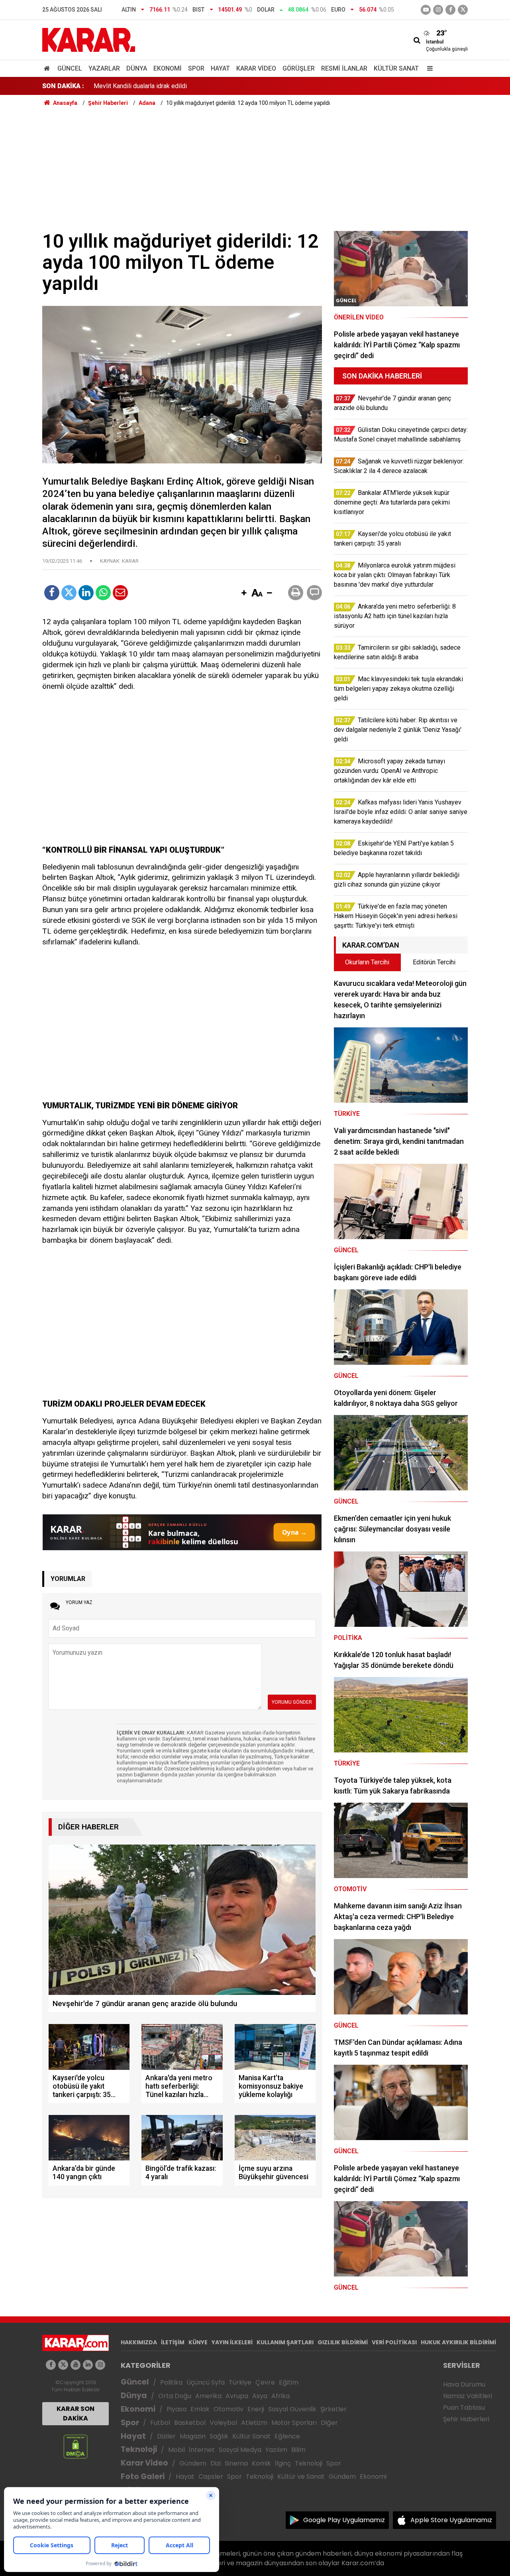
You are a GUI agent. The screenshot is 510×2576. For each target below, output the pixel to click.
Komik (261, 2463)
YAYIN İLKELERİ (232, 2342)
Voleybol (223, 2423)
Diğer (329, 2423)
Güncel (70, 68)
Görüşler (299, 68)
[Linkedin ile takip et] (88, 2365)
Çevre (265, 2382)
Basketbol (190, 2423)
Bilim (298, 2450)
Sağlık (219, 2436)
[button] (244, 593)
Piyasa (177, 2409)
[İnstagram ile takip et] (438, 10)
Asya (260, 2396)
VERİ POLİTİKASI (394, 2342)
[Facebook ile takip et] (450, 10)
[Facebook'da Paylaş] (52, 593)
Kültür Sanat (396, 68)
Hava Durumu (464, 2384)
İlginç (283, 2463)
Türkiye (240, 2382)
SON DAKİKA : (63, 86)
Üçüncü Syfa (206, 2382)
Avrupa (237, 2396)
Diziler (166, 2436)
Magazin (193, 2436)
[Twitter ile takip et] (463, 10)
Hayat (220, 68)
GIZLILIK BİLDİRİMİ (343, 2342)
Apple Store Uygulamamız (451, 2520)
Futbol (160, 2423)
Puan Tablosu (464, 2407)
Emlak (200, 2409)
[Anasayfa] (48, 68)
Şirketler (333, 2409)
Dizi (216, 2463)
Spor (196, 68)
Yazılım (276, 2450)
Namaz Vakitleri (468, 2396)
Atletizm (254, 2423)
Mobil (177, 2450)
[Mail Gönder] (120, 593)
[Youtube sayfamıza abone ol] (76, 2365)
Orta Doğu (175, 2396)
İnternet (202, 2450)
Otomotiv (229, 2409)
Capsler (211, 2476)
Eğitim (289, 2382)
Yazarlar (104, 68)
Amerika (208, 2396)
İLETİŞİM (173, 2342)
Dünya (137, 68)
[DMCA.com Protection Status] (76, 2446)
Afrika (280, 2396)
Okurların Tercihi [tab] (367, 962)
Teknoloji (139, 2449)
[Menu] (428, 68)
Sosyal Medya (240, 2450)
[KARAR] (89, 39)
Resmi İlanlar (344, 68)
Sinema (236, 2463)
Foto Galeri (143, 2476)
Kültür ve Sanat (301, 2476)
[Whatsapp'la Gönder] (103, 593)
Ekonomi (168, 68)
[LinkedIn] (86, 593)
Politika (171, 2382)
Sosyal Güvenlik (292, 2409)
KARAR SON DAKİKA (76, 2413)
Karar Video (256, 68)
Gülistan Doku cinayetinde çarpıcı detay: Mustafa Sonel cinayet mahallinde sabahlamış (213, 86)
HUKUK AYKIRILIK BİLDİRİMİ (458, 2342)
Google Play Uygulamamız (344, 2520)
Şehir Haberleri (466, 2419)
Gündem (193, 2463)
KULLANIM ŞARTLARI (285, 2342)
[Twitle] (69, 593)
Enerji (256, 2409)
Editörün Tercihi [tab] (434, 962)
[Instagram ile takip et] (100, 2365)
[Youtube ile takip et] (426, 10)
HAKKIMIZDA (139, 2342)
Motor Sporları (294, 2423)
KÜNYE (198, 2342)
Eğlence (287, 2436)
